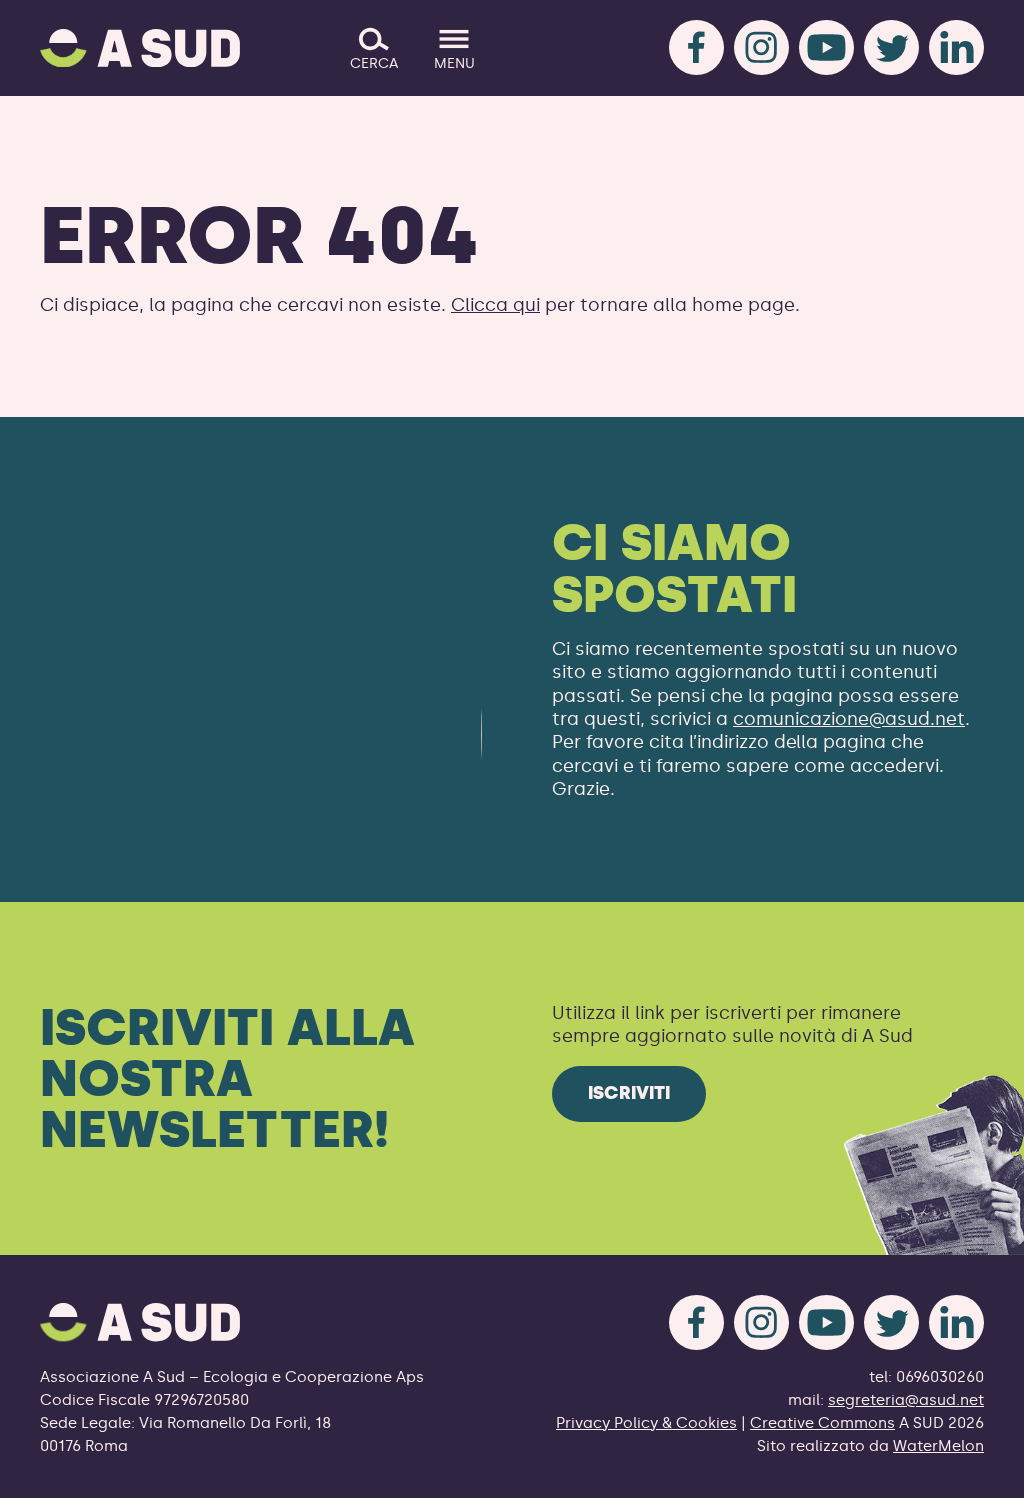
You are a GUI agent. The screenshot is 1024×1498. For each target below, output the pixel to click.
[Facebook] (696, 47)
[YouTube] (826, 47)
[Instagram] (761, 47)
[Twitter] (891, 47)
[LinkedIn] (956, 47)
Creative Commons (822, 1423)
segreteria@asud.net (906, 1400)
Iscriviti (629, 1093)
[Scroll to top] (976, 1470)
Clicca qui (495, 305)
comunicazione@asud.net (849, 719)
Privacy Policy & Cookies (646, 1423)
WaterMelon (938, 1446)
